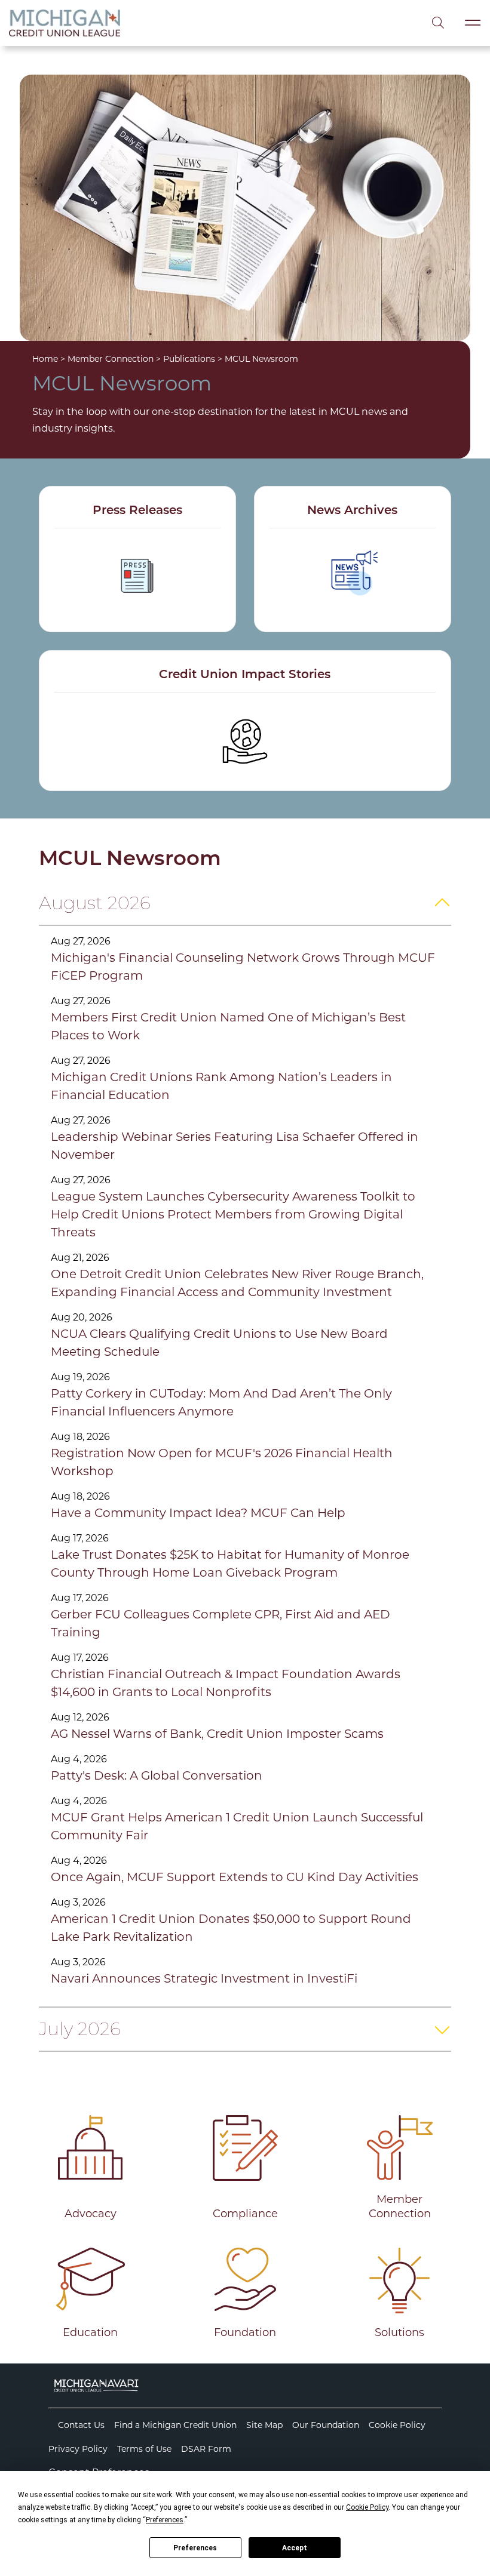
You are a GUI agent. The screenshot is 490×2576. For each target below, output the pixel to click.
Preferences (195, 2548)
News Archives (352, 511)
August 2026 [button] (95, 903)
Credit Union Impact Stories (245, 675)
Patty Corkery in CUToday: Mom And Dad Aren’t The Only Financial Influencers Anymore (221, 1402)
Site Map (264, 2425)
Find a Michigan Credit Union (175, 2425)
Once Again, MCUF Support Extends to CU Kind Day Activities (235, 1877)
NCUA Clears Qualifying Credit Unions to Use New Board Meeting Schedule (219, 1343)
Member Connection (111, 359)
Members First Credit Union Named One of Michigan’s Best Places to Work (228, 1026)
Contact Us (81, 2425)
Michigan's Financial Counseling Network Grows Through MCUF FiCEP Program (243, 967)
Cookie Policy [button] (367, 2507)
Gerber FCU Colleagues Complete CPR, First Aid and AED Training (220, 1623)
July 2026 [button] (80, 2029)
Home (45, 359)
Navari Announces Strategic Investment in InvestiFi (204, 1978)
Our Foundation (326, 2425)
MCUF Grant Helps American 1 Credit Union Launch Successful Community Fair (237, 1826)
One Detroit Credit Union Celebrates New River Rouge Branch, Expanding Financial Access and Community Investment (237, 1283)
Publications (189, 359)
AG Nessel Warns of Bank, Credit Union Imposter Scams (217, 1734)
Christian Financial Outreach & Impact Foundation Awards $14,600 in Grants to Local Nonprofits (226, 1683)
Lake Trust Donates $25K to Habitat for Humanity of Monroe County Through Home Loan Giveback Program (230, 1564)
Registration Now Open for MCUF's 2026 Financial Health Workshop (222, 1462)
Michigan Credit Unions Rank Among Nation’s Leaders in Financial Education (221, 1086)
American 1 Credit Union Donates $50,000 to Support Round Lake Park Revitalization (231, 1928)
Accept (295, 2548)
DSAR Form (206, 2449)
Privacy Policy (78, 2449)
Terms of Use (144, 2449)
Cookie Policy (397, 2425)
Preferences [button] (165, 2520)
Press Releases (137, 511)
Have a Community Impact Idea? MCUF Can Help (198, 1513)
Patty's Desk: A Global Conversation (157, 1775)
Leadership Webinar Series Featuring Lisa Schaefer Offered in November (235, 1146)
